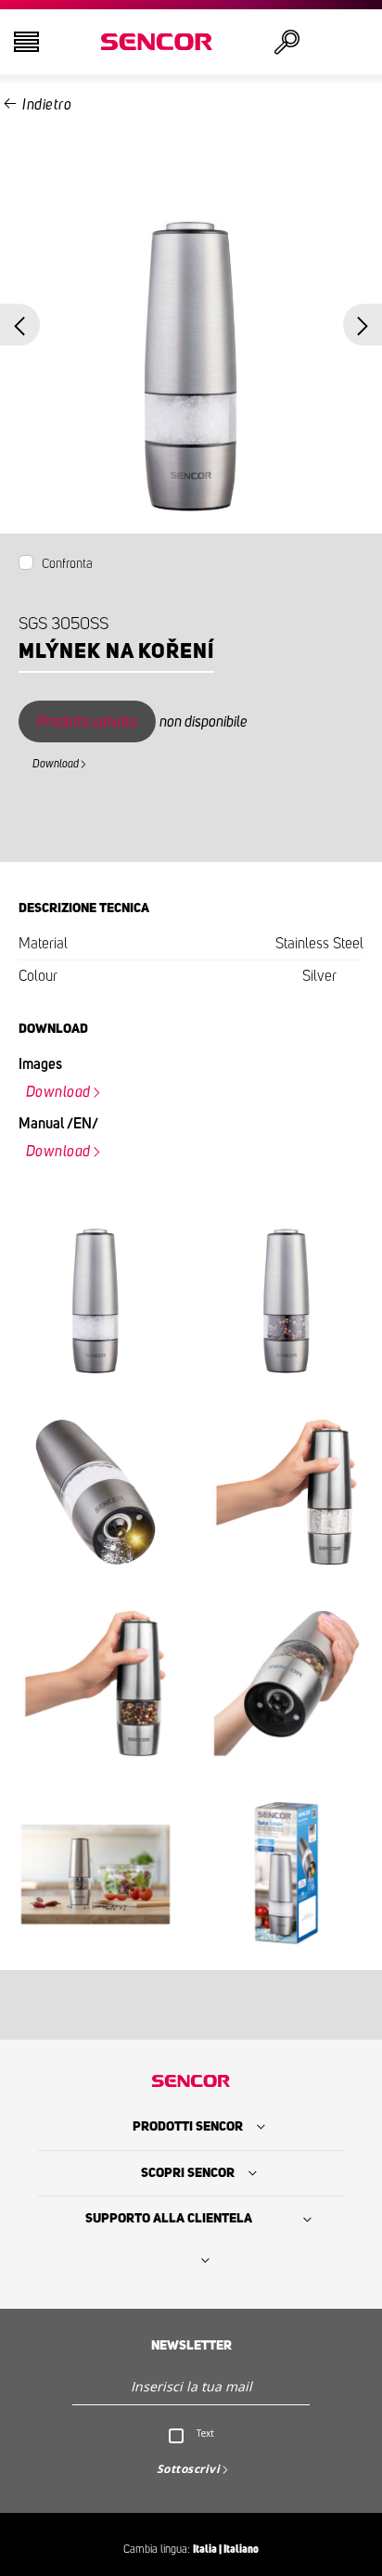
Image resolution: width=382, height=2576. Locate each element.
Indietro (47, 105)
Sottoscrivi (189, 2469)
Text (205, 2433)
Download (56, 764)
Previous (20, 324)
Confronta (67, 564)
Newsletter (191, 2346)
